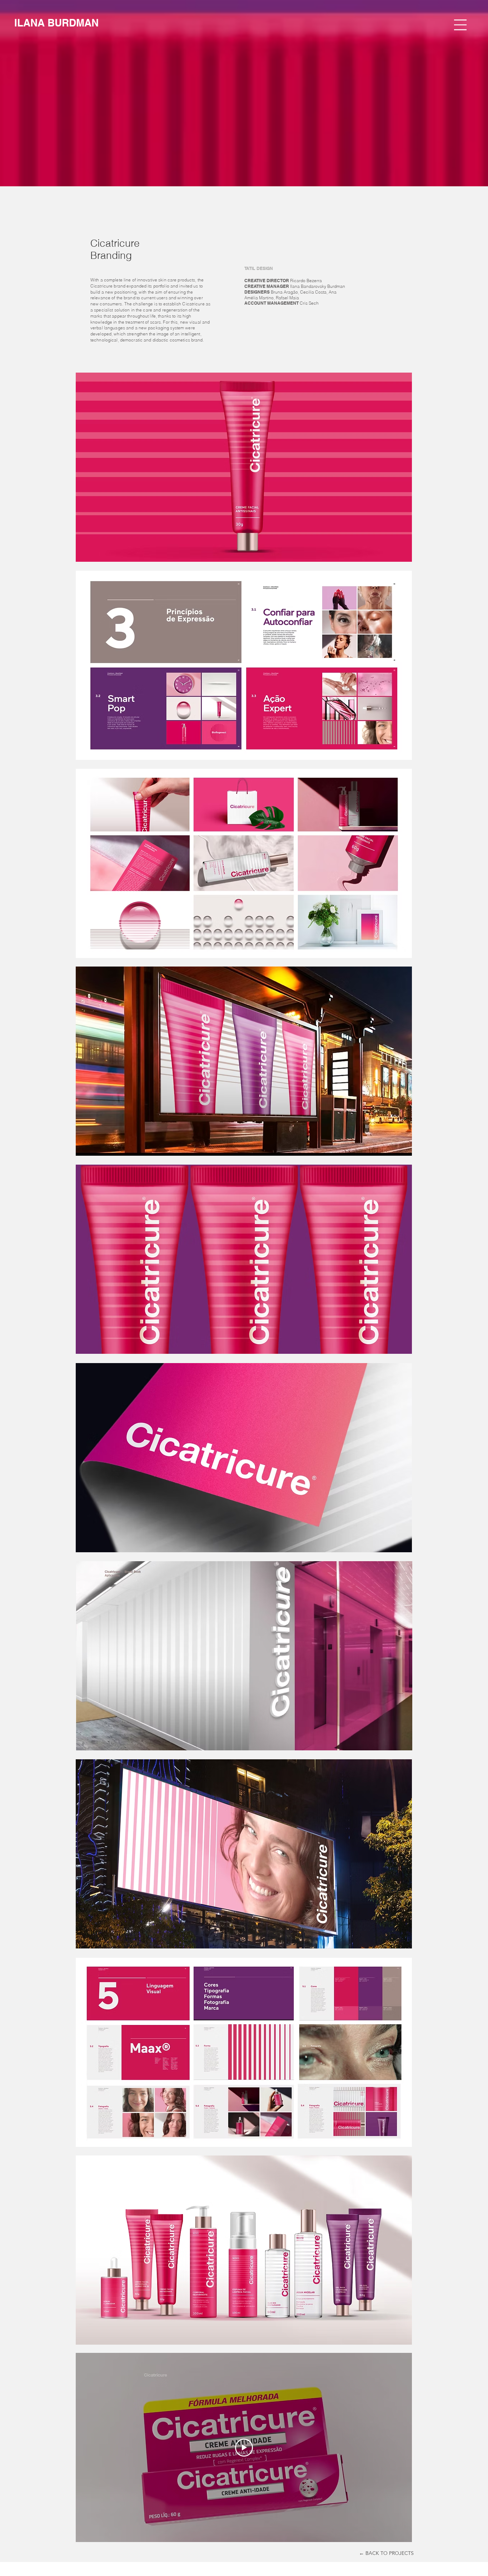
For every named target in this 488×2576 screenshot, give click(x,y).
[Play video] (244, 2448)
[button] (460, 25)
